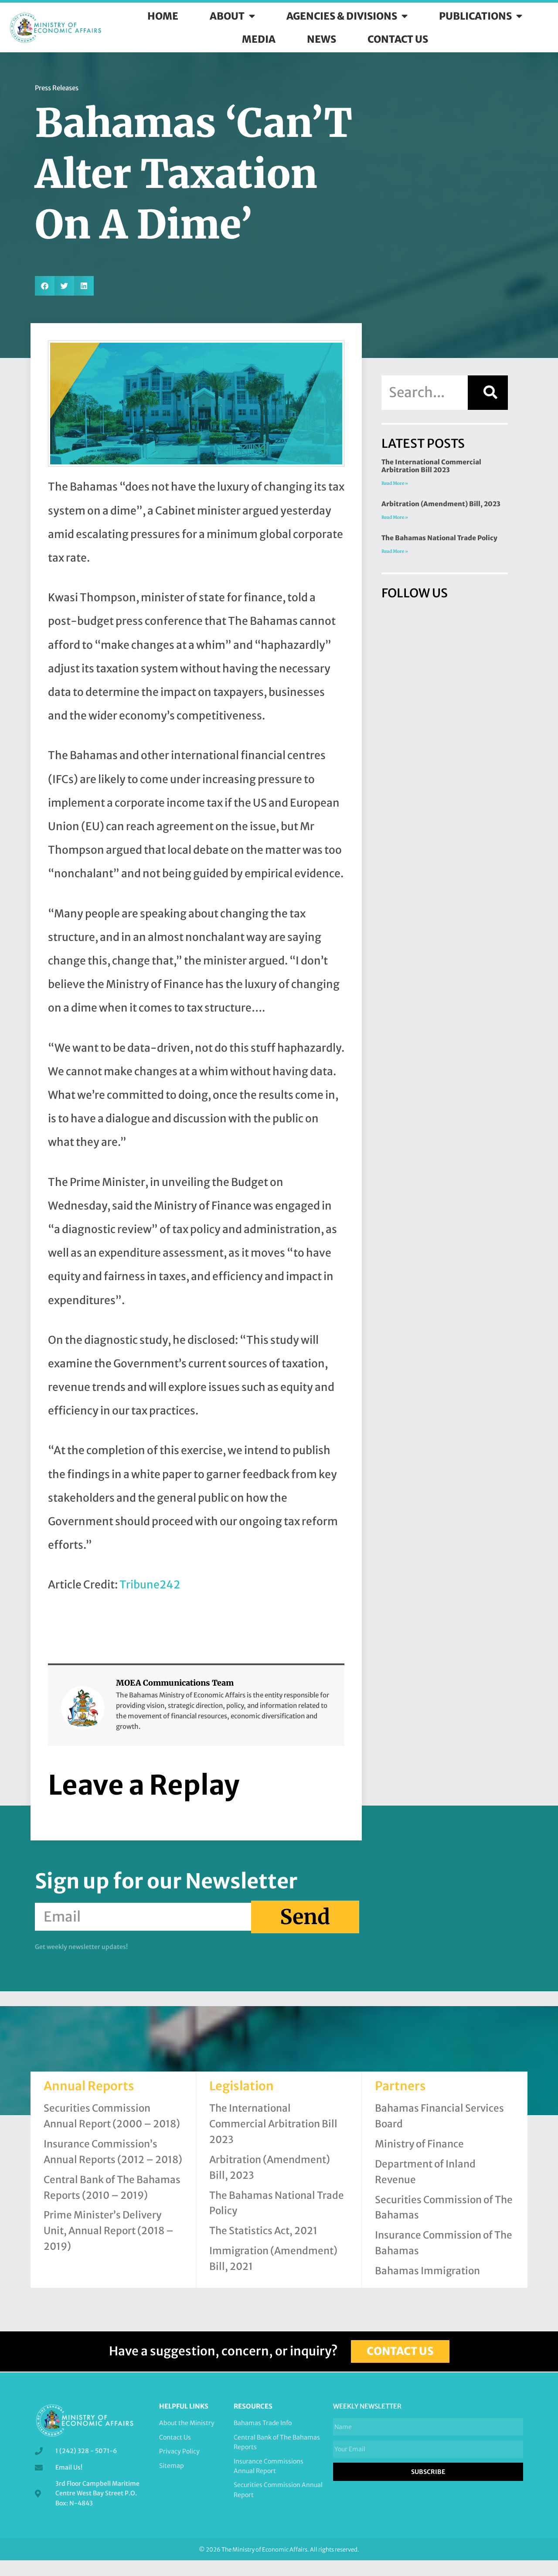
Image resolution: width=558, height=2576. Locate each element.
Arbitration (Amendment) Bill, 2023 (441, 504)
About (227, 16)
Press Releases (57, 88)
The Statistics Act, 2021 (263, 2231)
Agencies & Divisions (342, 16)
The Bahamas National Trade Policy (439, 538)
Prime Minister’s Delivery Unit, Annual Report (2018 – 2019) (109, 2231)
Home (163, 16)
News (322, 39)
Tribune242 (150, 1585)
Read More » (395, 483)
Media (259, 39)
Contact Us (398, 39)
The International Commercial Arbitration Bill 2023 (431, 466)
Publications (475, 16)
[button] (45, 286)
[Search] (488, 392)
